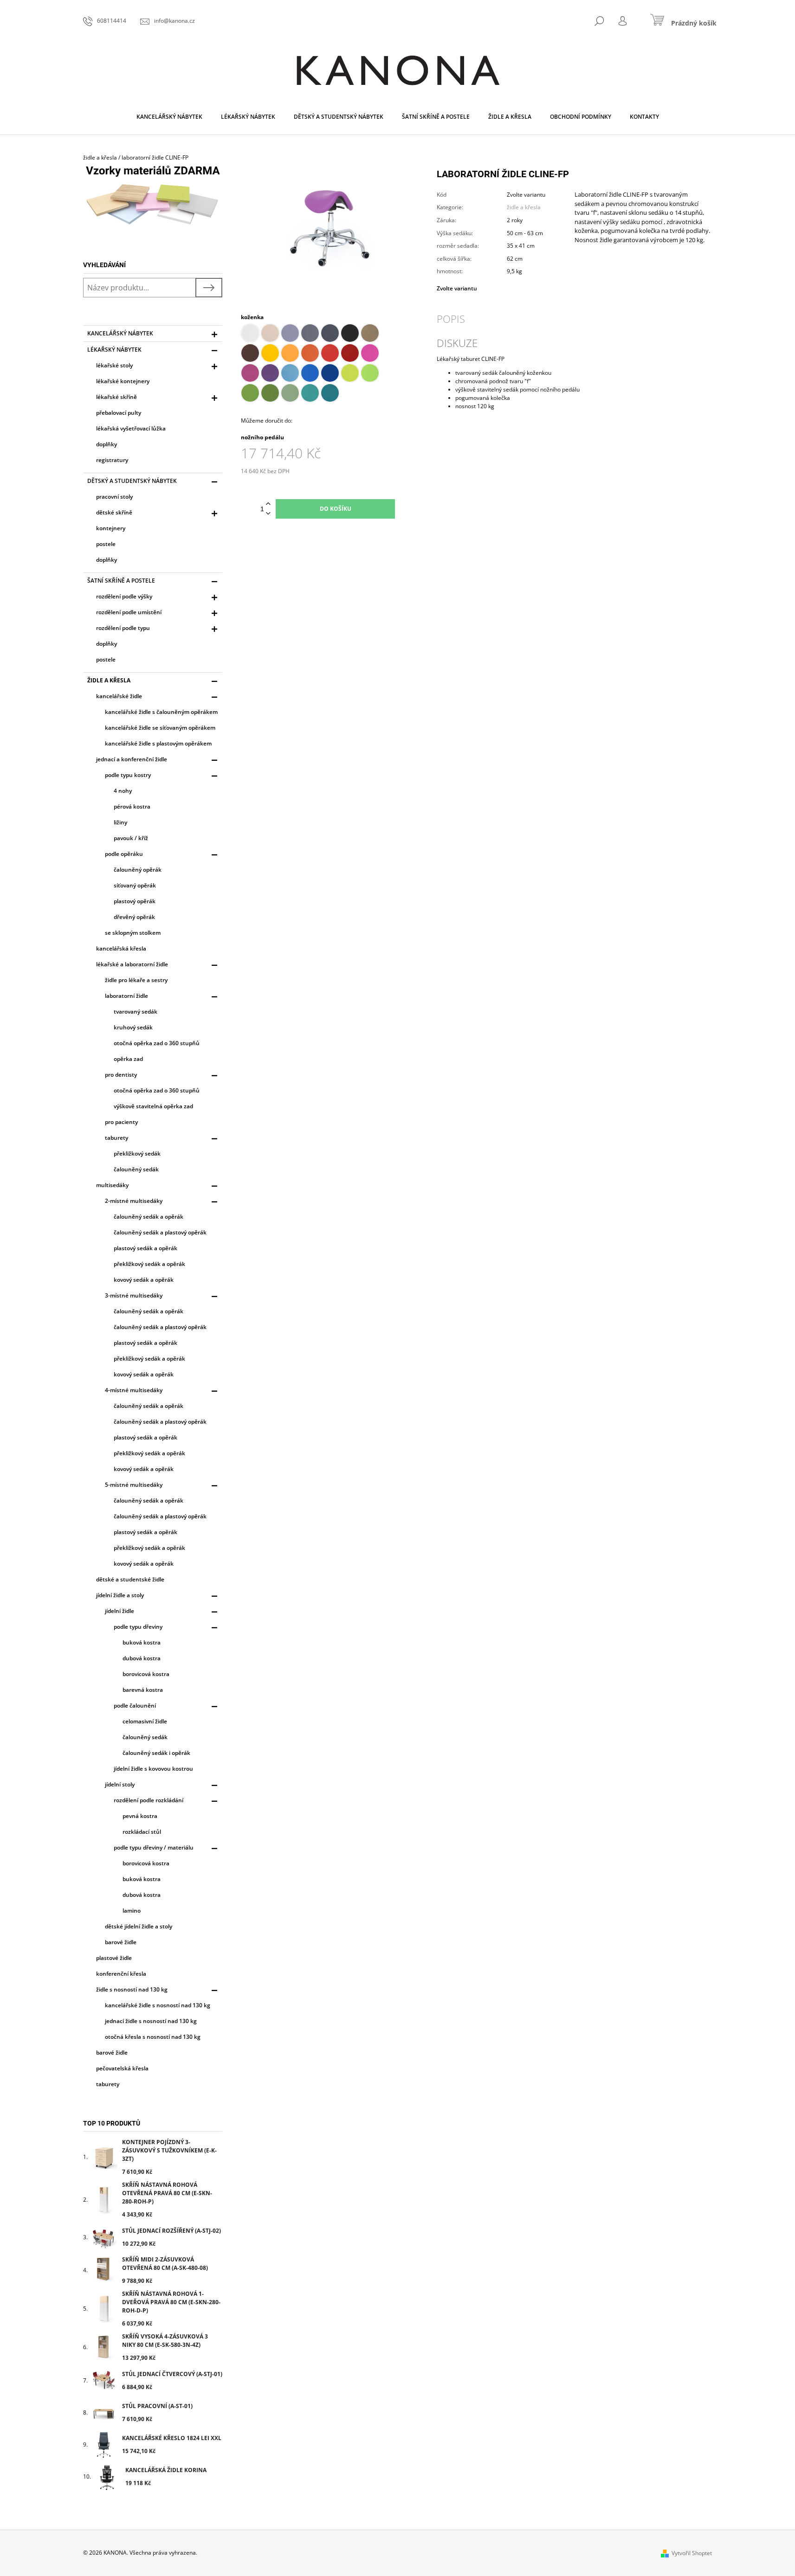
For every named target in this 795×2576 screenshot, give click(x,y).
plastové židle (114, 1958)
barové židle (121, 1942)
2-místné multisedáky (134, 1201)
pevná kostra (140, 1816)
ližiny (120, 822)
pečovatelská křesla (122, 2068)
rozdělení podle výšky (124, 596)
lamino (132, 1911)
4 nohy (123, 791)
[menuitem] (169, 117)
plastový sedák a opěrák (145, 1248)
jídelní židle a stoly (120, 1595)
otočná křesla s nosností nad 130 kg (153, 2037)
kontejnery (111, 528)
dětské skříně (114, 512)
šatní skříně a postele (121, 581)
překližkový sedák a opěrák (149, 1264)
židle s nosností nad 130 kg (132, 1989)
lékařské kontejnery (123, 381)
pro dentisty (121, 1075)
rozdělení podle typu (123, 628)
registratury (112, 460)
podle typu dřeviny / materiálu (154, 1847)
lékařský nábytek (114, 350)
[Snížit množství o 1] (268, 514)
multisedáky (112, 1185)
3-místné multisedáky (134, 1295)
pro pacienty (121, 1122)
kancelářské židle (119, 696)
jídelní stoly (120, 1784)
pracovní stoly (114, 497)
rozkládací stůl (142, 1832)
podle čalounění (135, 1706)
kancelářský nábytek (120, 333)
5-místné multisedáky (134, 1485)
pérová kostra (132, 806)
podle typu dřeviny (138, 1627)
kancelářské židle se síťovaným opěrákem (160, 728)
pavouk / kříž (131, 838)
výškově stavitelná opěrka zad (153, 1106)
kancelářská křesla (121, 948)
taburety (116, 1138)
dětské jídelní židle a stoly (139, 1926)
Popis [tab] (451, 319)
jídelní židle (120, 1611)
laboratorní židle (126, 996)
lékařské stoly (114, 365)
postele (106, 544)
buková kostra (142, 1642)
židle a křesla (109, 680)
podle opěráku (124, 854)
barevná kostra (143, 1690)
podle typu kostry (128, 775)
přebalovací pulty (119, 413)
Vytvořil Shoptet (692, 2553)
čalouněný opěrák (138, 870)
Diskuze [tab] (457, 343)
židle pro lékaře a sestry (136, 980)
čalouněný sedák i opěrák (156, 1753)
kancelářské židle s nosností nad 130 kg (158, 2005)
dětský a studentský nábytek (132, 481)
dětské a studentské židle (130, 1579)
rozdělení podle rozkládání (149, 1800)
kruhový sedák (133, 1027)
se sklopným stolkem (133, 933)
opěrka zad (128, 1059)
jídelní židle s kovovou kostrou (153, 1769)
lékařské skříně (116, 397)
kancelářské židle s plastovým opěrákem (158, 743)
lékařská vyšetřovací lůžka (131, 428)
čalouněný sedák (136, 1169)
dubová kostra (142, 1658)
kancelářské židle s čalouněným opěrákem (161, 712)
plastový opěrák (135, 901)
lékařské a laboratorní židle (132, 964)
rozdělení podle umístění (129, 612)
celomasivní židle (145, 1721)
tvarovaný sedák (136, 1012)
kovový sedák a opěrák (144, 1280)
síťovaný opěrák (135, 885)
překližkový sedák (137, 1153)
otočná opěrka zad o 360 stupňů (157, 1043)
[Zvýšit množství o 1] (268, 504)
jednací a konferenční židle (132, 759)
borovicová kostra (146, 1674)
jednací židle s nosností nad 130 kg (151, 2021)
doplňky (107, 444)
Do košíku (336, 509)
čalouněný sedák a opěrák (149, 1217)
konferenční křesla (121, 1974)
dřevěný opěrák (134, 917)
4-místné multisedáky (134, 1390)
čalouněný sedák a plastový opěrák (160, 1232)
